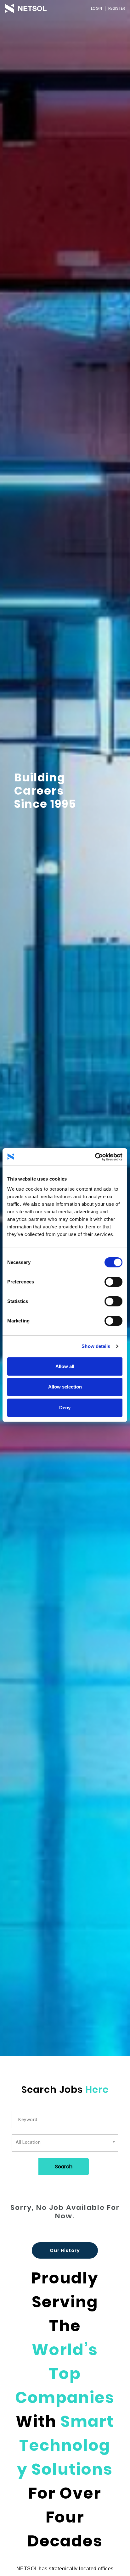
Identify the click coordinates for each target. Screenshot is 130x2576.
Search (64, 2167)
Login (96, 8)
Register (117, 8)
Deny (65, 1408)
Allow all (65, 1366)
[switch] (113, 1282)
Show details (96, 1346)
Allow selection (65, 1387)
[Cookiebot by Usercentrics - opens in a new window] (95, 1157)
